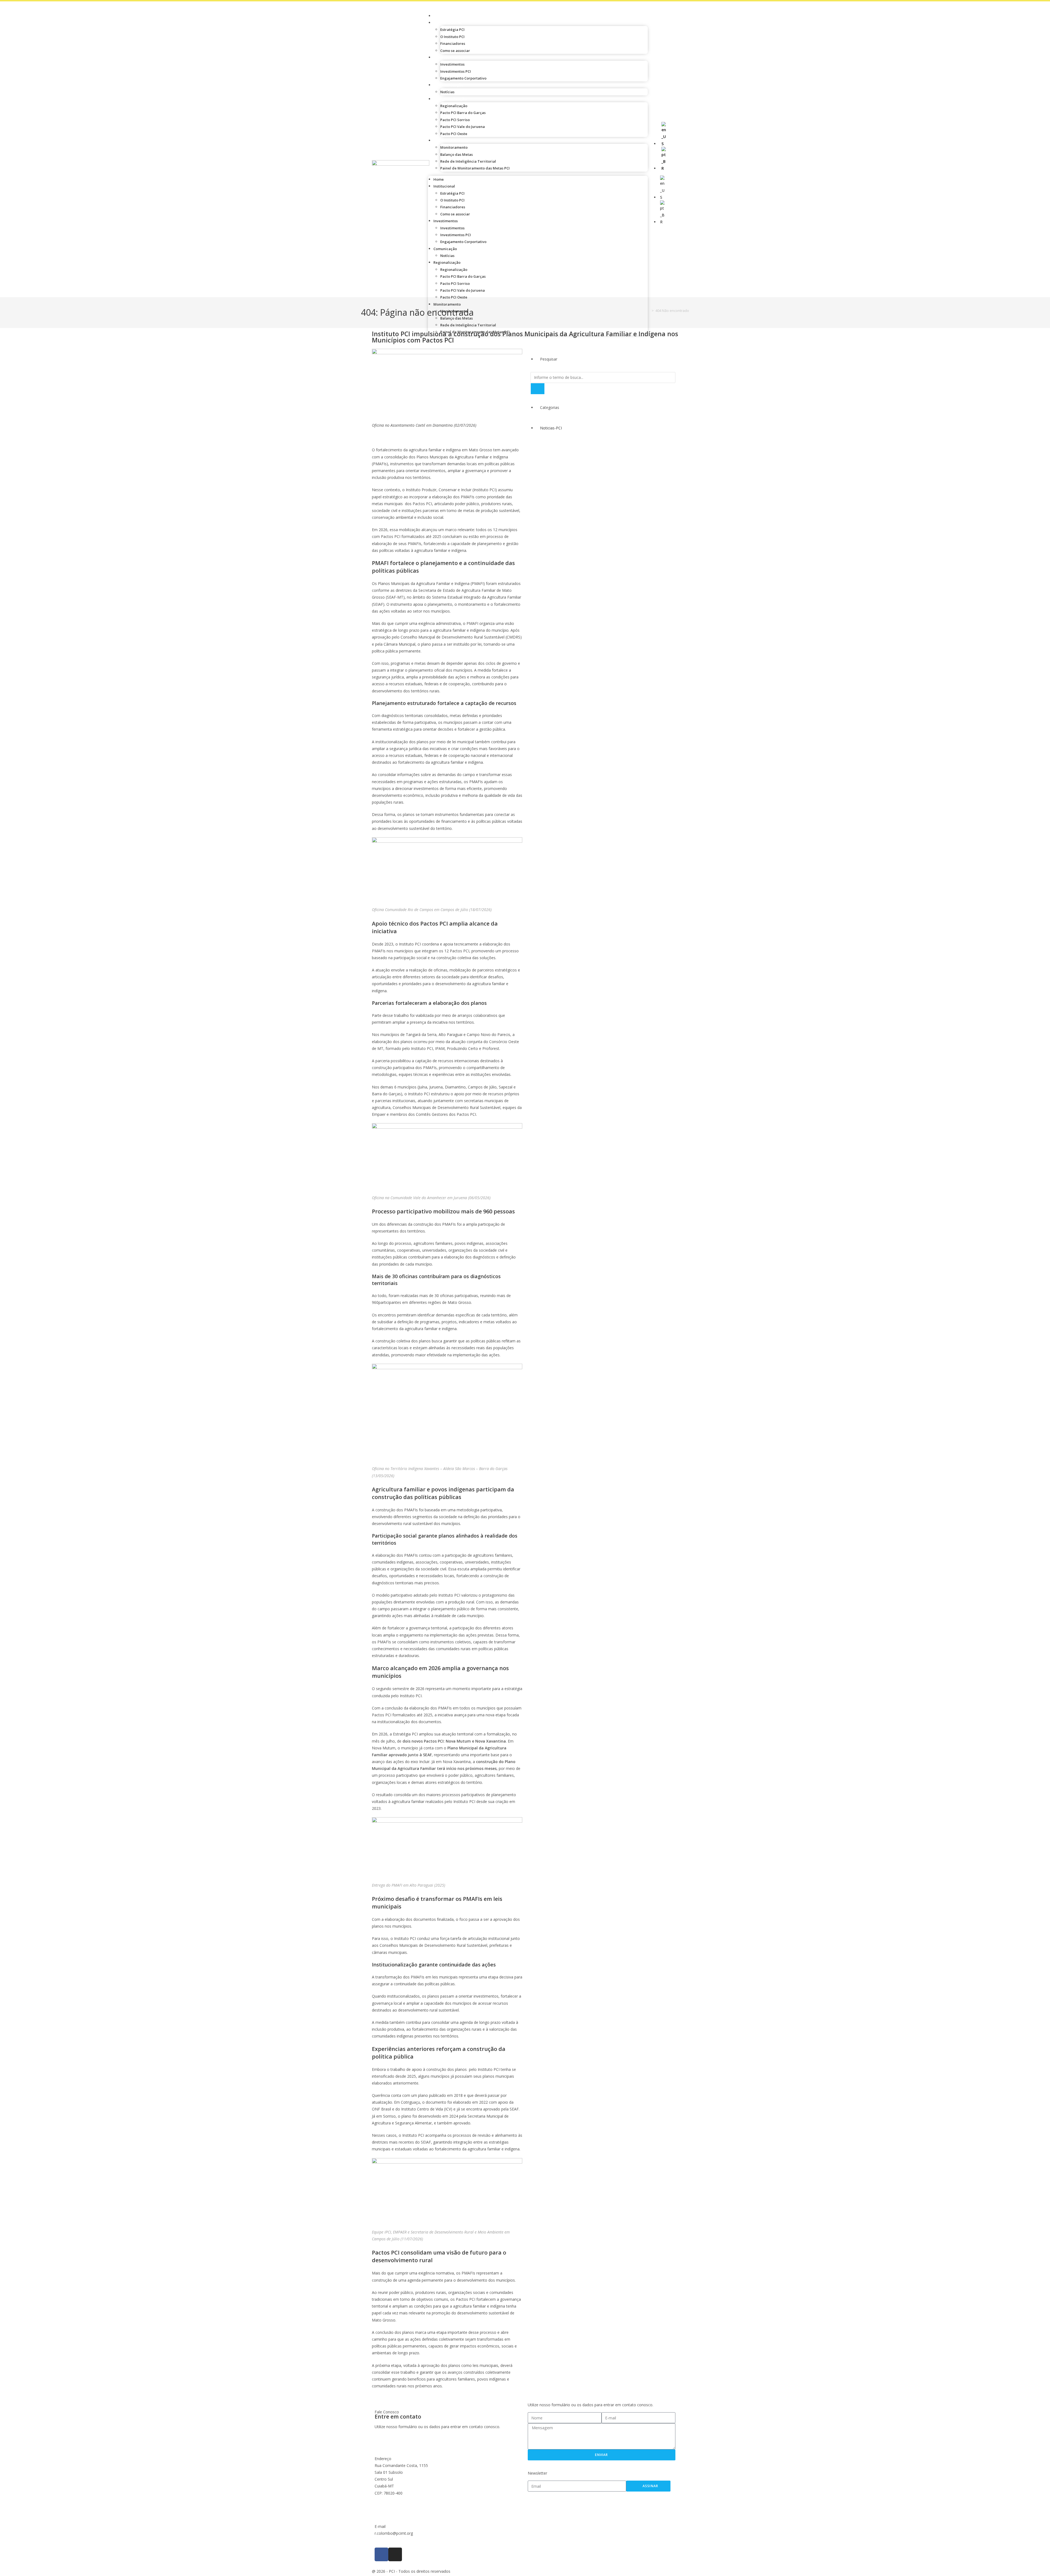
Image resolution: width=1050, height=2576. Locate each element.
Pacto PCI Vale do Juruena (463, 127)
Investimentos (451, 57)
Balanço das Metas (457, 154)
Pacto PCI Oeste (454, 134)
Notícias (447, 92)
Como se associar (455, 51)
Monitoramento (453, 140)
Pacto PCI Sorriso (455, 120)
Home (443, 16)
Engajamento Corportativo (463, 78)
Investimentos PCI (456, 71)
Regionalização (452, 99)
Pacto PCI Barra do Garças (463, 113)
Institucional (450, 23)
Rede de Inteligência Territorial (468, 161)
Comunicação (450, 85)
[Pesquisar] (538, 389)
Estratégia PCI (452, 30)
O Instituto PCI (452, 37)
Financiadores (453, 43)
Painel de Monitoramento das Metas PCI (475, 168)
